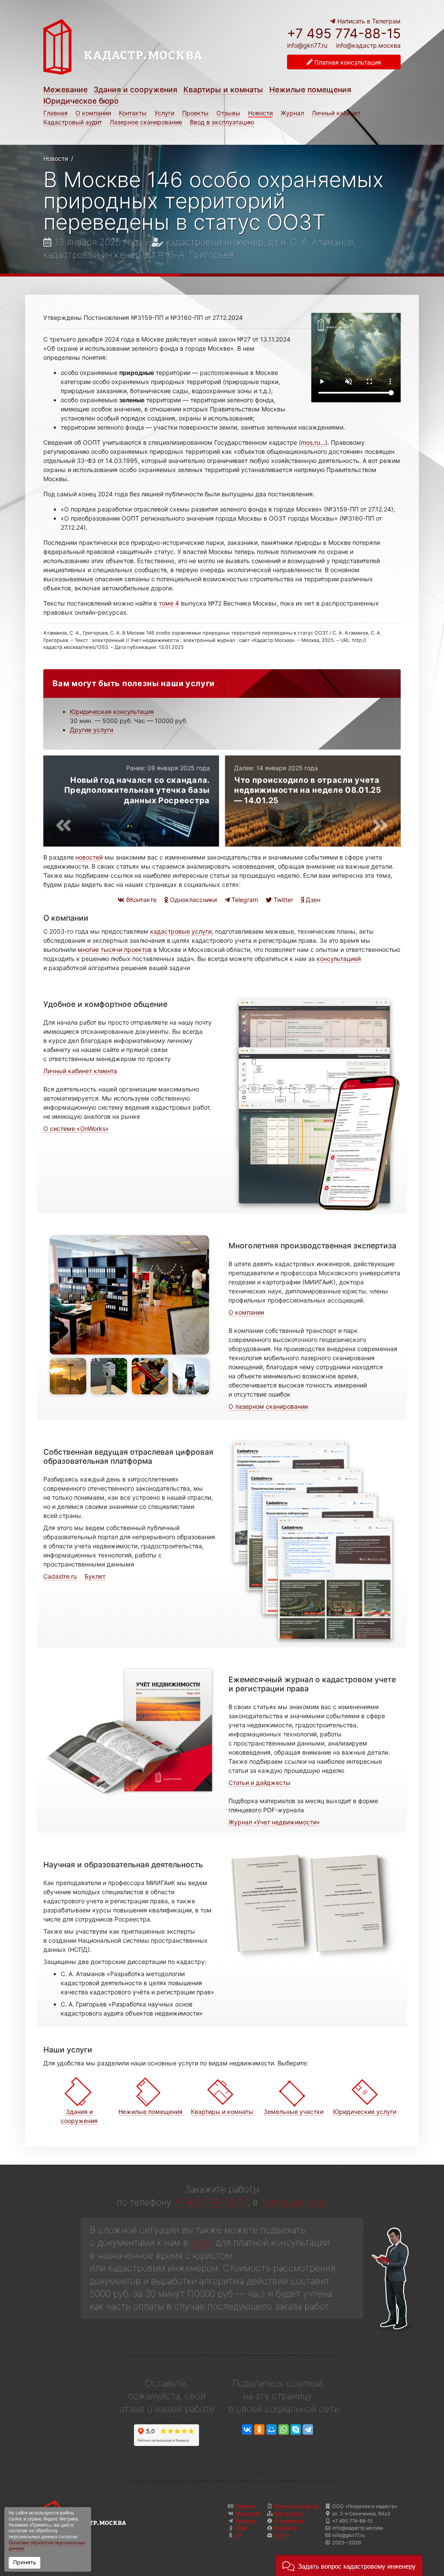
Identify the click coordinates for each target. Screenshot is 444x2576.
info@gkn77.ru (307, 46)
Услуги (164, 113)
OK (238, 2535)
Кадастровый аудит (73, 122)
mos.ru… (313, 442)
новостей (89, 857)
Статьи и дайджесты (260, 1783)
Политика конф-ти (296, 2506)
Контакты (133, 113)
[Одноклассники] (259, 2430)
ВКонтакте (140, 900)
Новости (260, 113)
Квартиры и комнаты (223, 90)
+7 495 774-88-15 (344, 33)
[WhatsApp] (284, 2430)
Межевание (65, 90)
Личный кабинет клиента (80, 1071)
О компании (93, 113)
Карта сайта (288, 2514)
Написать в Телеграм (368, 21)
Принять (24, 2562)
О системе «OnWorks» (76, 1128)
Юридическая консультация (112, 712)
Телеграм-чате (293, 2202)
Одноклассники (193, 900)
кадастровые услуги (181, 931)
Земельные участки (294, 2112)
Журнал (292, 113)
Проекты (195, 113)
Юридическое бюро (81, 101)
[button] (349, 2565)
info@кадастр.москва (368, 45)
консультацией (339, 959)
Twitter (282, 900)
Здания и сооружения (135, 90)
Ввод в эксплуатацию (222, 122)
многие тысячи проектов (115, 949)
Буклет (95, 1576)
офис (202, 2242)
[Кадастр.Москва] (143, 51)
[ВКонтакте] (247, 2430)
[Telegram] (308, 2430)
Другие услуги (91, 730)
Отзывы (228, 113)
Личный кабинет (336, 113)
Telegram (244, 900)
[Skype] (296, 2430)
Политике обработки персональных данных (47, 2546)
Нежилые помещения (310, 90)
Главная (55, 113)
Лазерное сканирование (146, 122)
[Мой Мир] (271, 2430)
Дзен (312, 900)
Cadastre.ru (60, 1576)
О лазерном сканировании (268, 1406)
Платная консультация (347, 62)
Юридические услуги (365, 2112)
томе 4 (169, 603)
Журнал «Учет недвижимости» (274, 1822)
